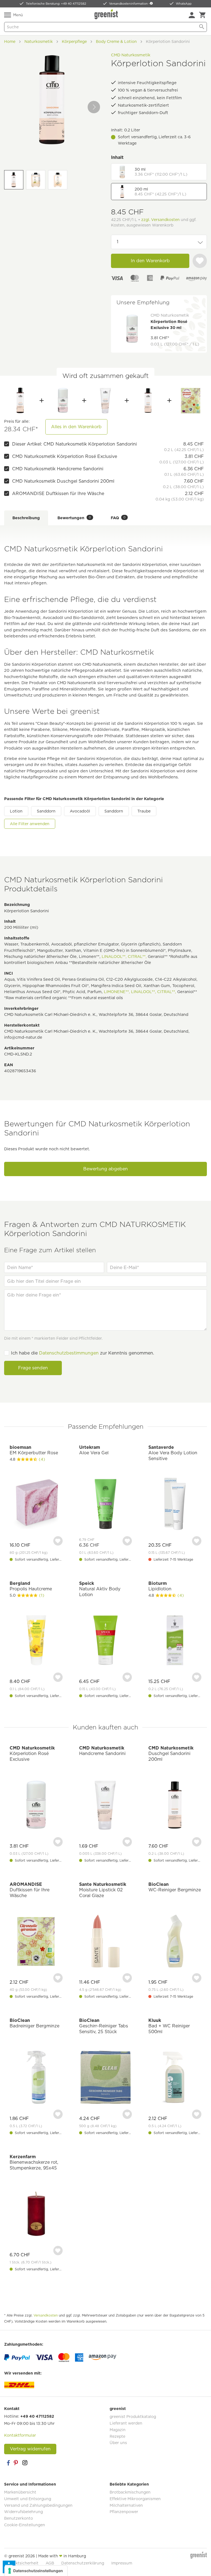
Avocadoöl (80, 811)
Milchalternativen (126, 2505)
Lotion (16, 811)
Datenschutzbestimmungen (69, 1353)
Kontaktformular (20, 2435)
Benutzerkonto (19, 2518)
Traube (144, 811)
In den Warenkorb (150, 261)
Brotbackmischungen (130, 2492)
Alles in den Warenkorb (76, 427)
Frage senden (33, 1368)
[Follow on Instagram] (25, 2463)
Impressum (122, 2563)
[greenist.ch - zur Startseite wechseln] (107, 14)
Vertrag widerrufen (30, 2449)
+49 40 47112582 (37, 2416)
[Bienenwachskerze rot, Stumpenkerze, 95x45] (36, 2214)
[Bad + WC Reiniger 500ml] (175, 2078)
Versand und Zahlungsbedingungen (38, 2505)
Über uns (118, 2443)
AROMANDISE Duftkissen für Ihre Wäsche (58, 494)
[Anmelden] (192, 15)
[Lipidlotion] (175, 1641)
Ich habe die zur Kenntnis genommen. (83, 1353)
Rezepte (117, 2436)
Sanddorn (46, 811)
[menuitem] (192, 15)
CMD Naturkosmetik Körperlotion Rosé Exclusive (65, 456)
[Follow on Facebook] (8, 2463)
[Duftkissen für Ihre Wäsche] (191, 400)
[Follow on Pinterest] (16, 2463)
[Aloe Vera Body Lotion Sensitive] (175, 1505)
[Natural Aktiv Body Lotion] (106, 1641)
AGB (50, 2563)
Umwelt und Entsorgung (28, 2499)
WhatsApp (184, 4)
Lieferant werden (126, 2423)
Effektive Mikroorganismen (135, 2499)
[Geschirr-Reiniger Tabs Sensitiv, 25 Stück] (106, 2078)
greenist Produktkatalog (133, 2417)
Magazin (118, 2430)
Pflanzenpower (124, 2512)
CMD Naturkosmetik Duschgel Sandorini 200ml (63, 481)
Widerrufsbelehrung (23, 2512)
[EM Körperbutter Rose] (36, 1505)
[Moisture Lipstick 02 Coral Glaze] (106, 1942)
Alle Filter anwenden (30, 824)
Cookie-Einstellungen (25, 2525)
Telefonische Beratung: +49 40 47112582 (56, 4)
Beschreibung (26, 518)
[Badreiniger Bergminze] (36, 2078)
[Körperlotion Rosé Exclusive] (63, 400)
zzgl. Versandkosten (160, 220)
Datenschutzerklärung (83, 2563)
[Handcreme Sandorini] (105, 400)
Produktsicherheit (21, 2563)
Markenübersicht (20, 2492)
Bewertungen (74, 518)
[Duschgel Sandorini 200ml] (148, 400)
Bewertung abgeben (105, 1169)
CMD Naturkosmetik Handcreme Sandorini (58, 469)
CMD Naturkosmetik (131, 55)
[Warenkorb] (202, 15)
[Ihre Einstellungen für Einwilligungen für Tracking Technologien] (36, 2571)
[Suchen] (202, 27)
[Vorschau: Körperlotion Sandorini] (14, 180)
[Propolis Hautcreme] (36, 1641)
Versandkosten (46, 2315)
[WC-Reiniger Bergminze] (175, 1942)
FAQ (118, 518)
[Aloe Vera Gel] (106, 1505)
